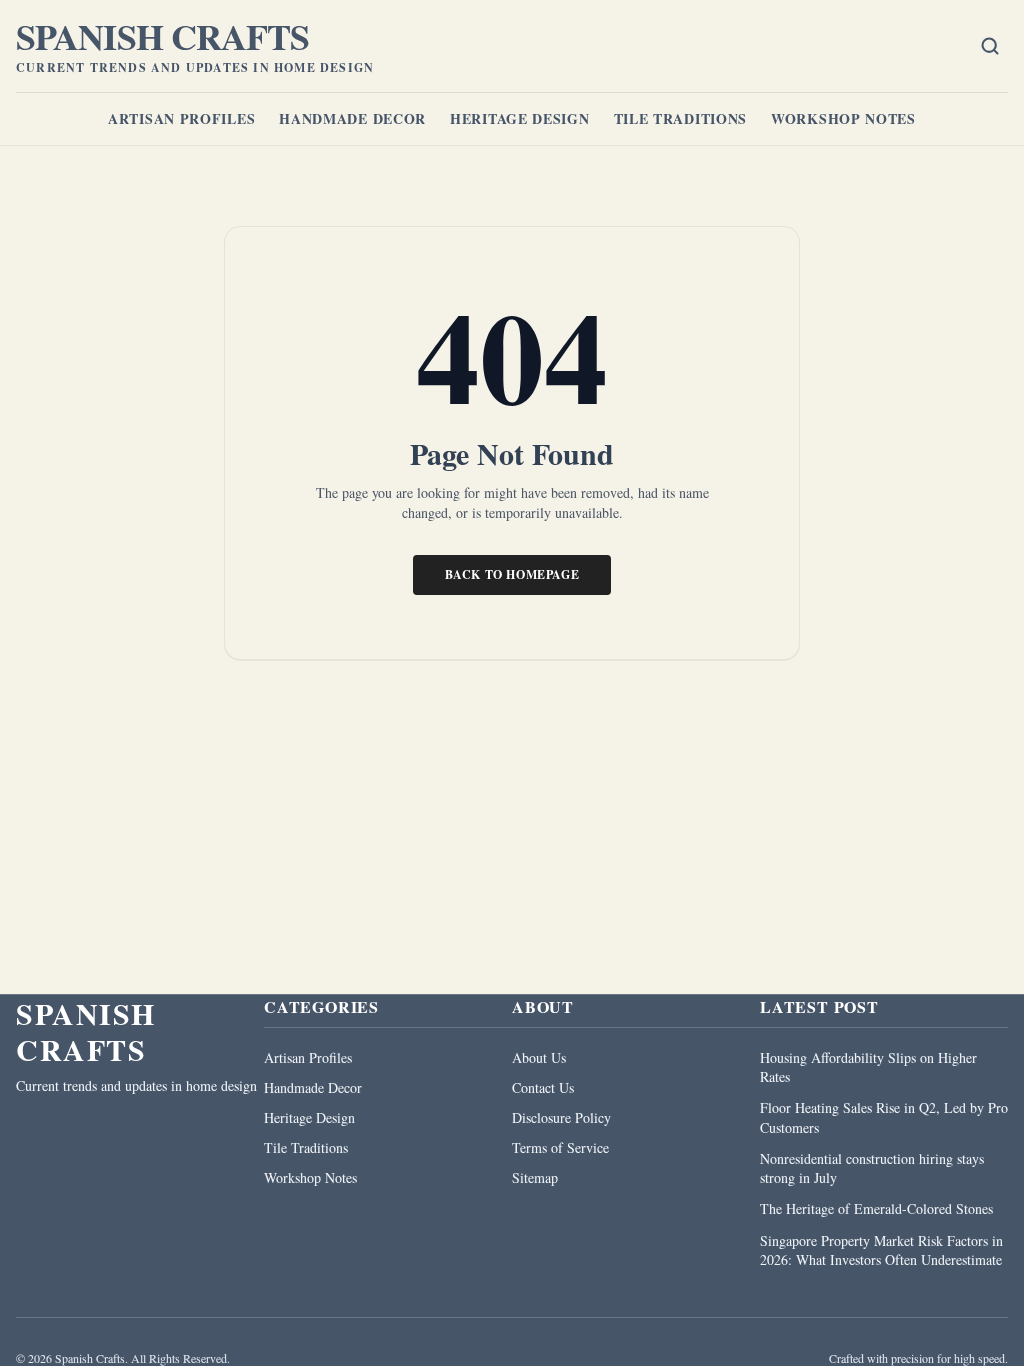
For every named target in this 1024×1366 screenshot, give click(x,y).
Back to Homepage (512, 574)
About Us (539, 1057)
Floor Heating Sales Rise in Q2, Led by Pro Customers (884, 1117)
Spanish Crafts (162, 36)
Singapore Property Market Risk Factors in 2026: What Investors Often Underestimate (881, 1250)
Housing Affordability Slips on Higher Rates (868, 1067)
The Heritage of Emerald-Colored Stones (876, 1208)
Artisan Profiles (181, 118)
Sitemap (535, 1177)
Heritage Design (520, 118)
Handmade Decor (352, 118)
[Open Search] (990, 46)
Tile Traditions (681, 118)
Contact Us (543, 1087)
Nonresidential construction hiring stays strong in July (872, 1168)
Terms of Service (560, 1147)
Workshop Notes (843, 118)
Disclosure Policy (561, 1117)
